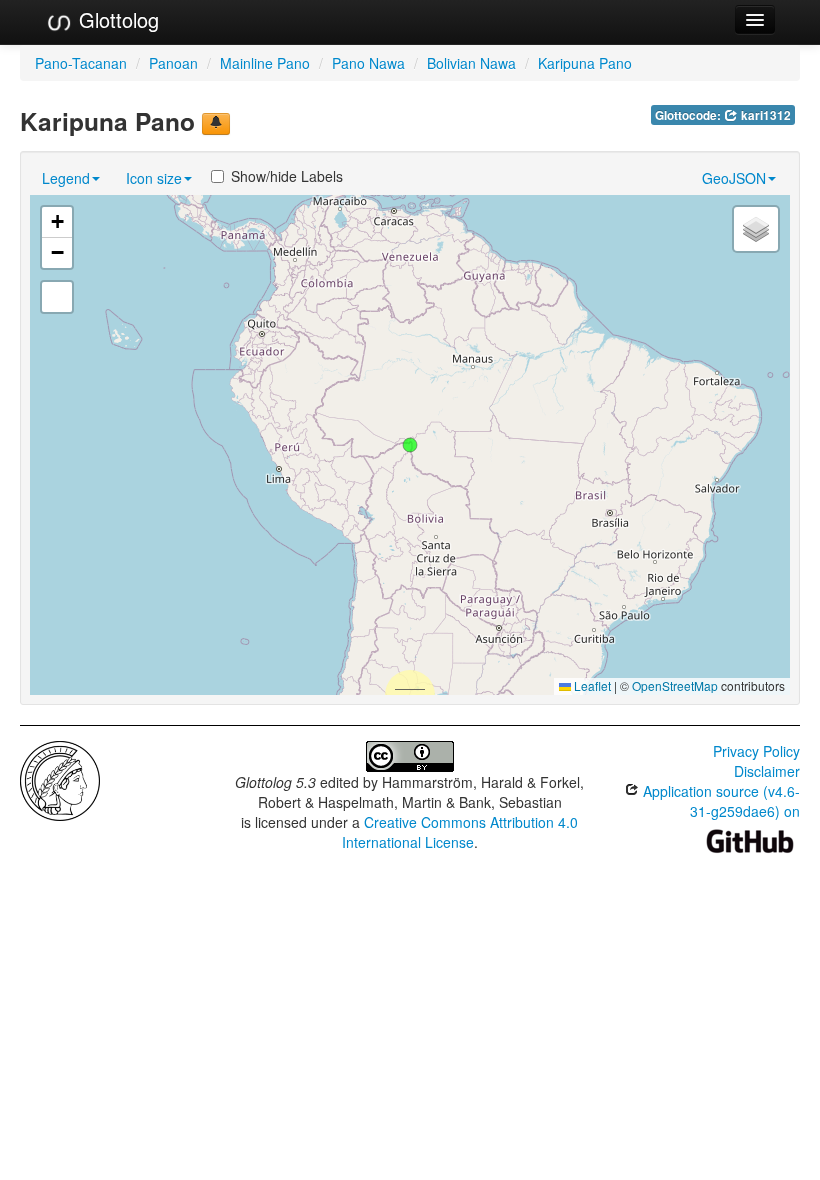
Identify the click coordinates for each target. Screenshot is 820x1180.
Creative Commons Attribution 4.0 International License (460, 832)
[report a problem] (216, 124)
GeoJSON (734, 178)
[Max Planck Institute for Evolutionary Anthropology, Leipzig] (60, 779)
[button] (410, 445)
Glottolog (116, 19)
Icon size (154, 178)
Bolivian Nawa (471, 63)
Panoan (173, 63)
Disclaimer (767, 771)
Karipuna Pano (585, 63)
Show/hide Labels (287, 176)
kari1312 (764, 115)
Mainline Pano (265, 63)
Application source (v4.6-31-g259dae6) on (719, 801)
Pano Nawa (368, 63)
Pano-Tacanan (81, 63)
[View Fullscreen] (57, 297)
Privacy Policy (756, 751)
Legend (66, 178)
